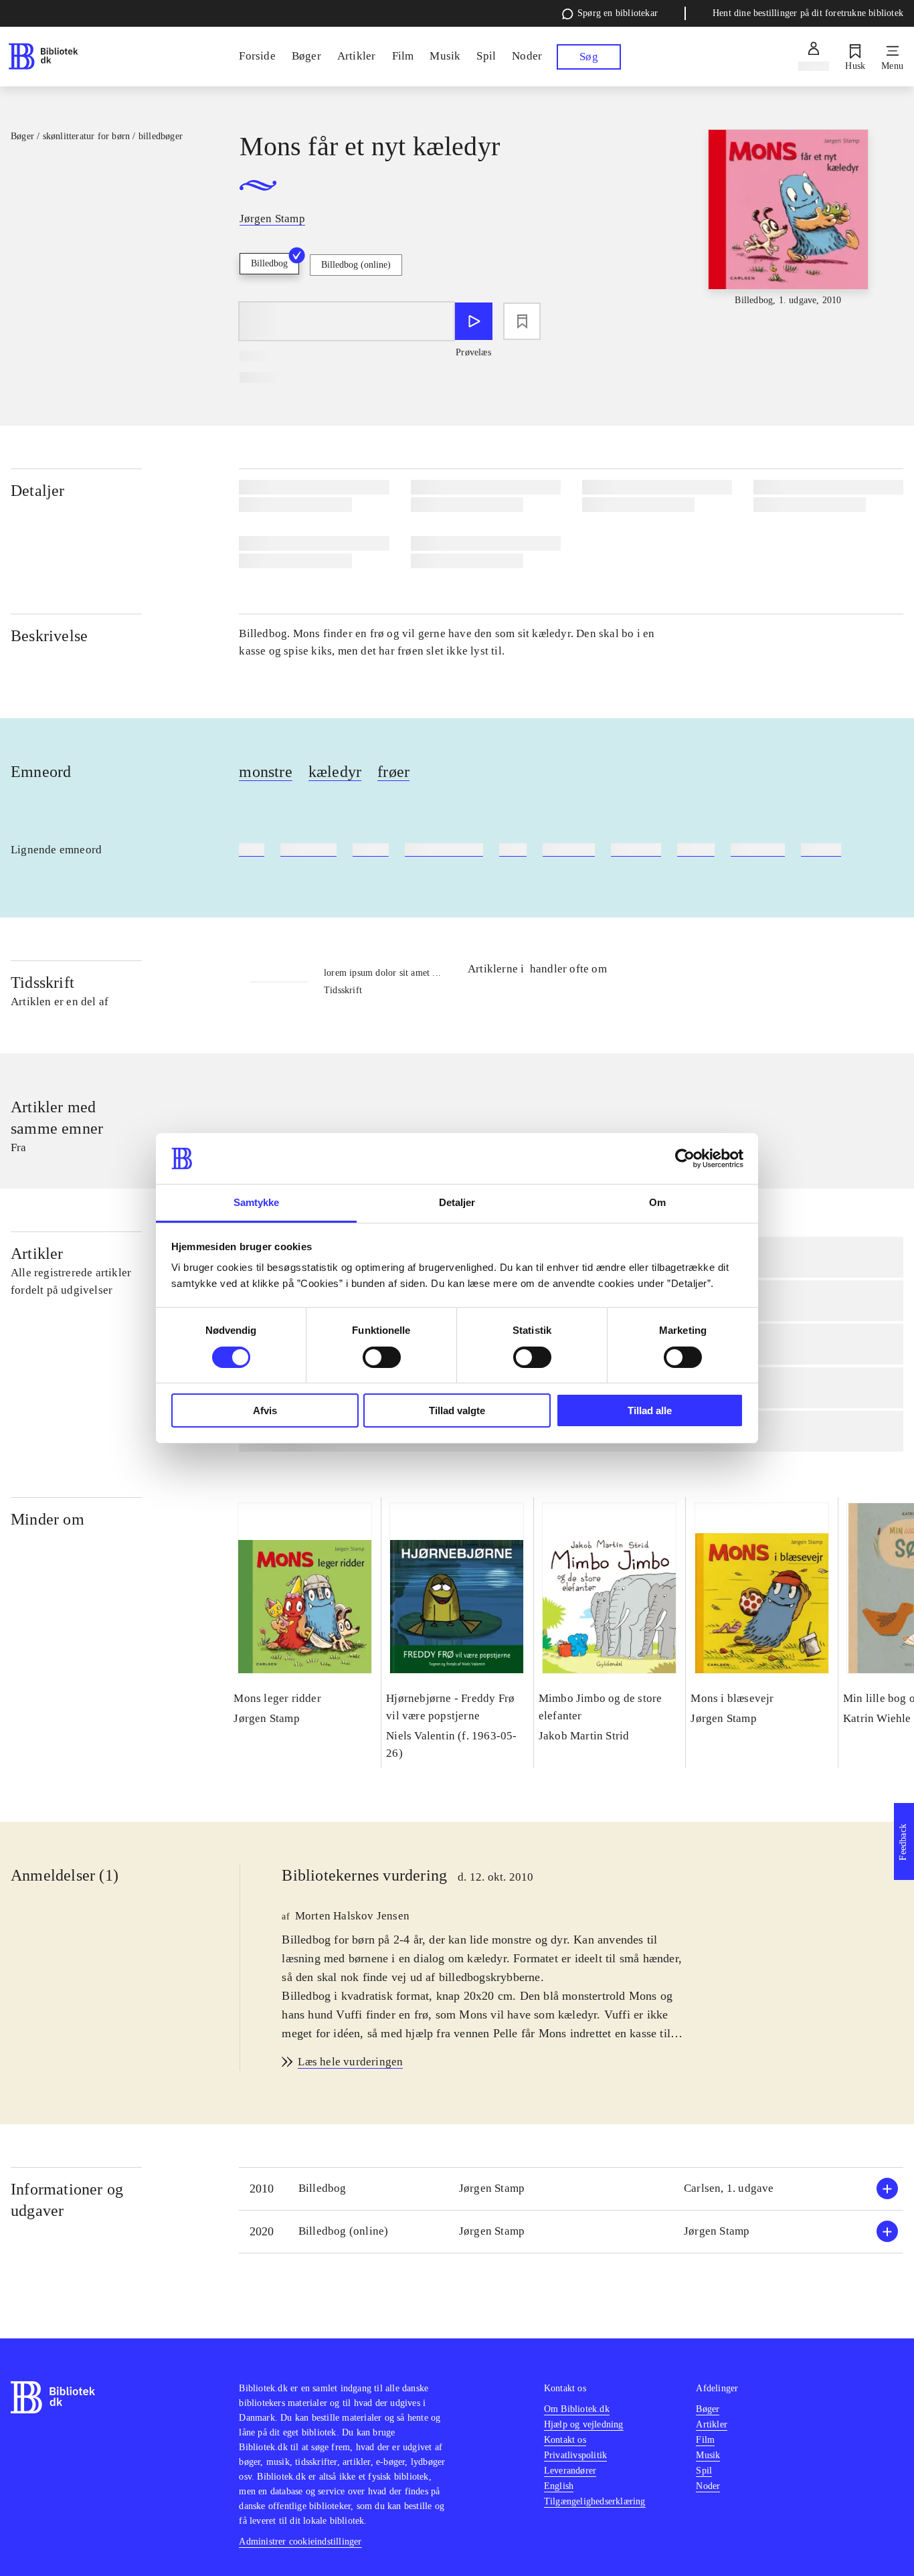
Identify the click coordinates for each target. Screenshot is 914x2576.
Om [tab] (657, 1202)
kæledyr (335, 772)
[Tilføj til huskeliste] (522, 321)
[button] (571, 2189)
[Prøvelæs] (474, 321)
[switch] (382, 1357)
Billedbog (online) (356, 265)
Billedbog (269, 263)
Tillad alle (650, 1410)
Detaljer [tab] (457, 1202)
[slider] (789, 230)
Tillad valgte (457, 1410)
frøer (393, 772)
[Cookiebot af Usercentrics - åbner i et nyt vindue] (685, 1158)
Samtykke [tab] (257, 1202)
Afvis (265, 1410)
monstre (265, 772)
